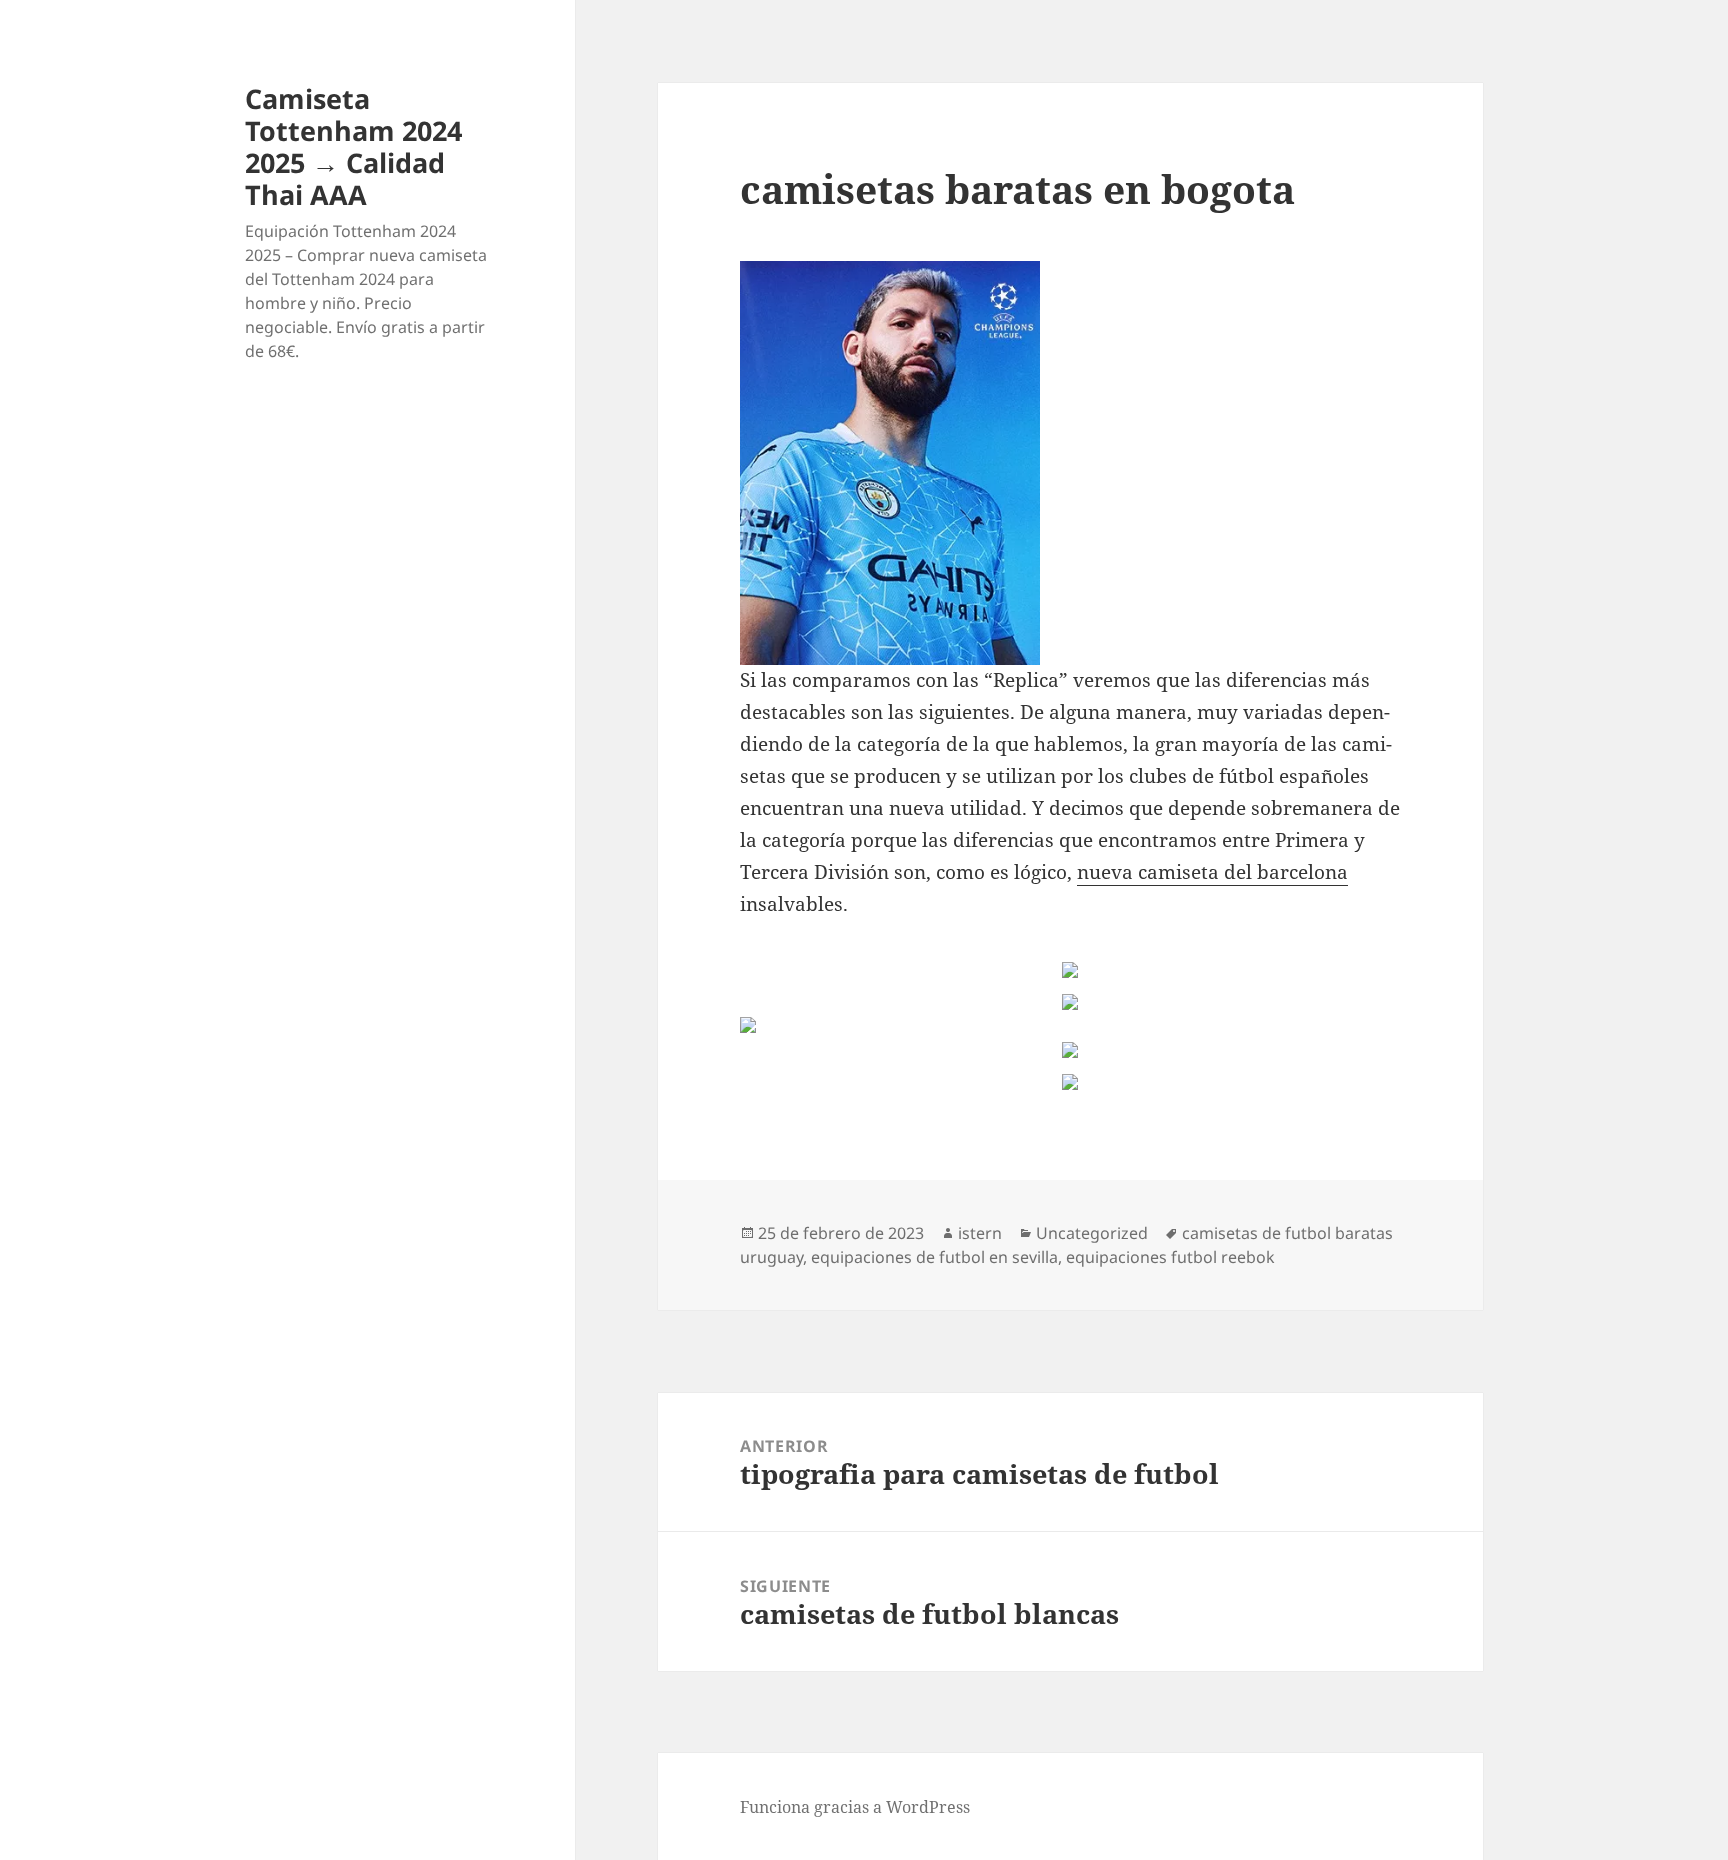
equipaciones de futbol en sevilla (934, 1257)
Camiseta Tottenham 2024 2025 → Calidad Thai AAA (353, 146)
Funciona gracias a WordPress (855, 1807)
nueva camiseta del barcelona (1212, 872)
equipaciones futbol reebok (1170, 1257)
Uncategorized (1092, 1233)
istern (980, 1233)
